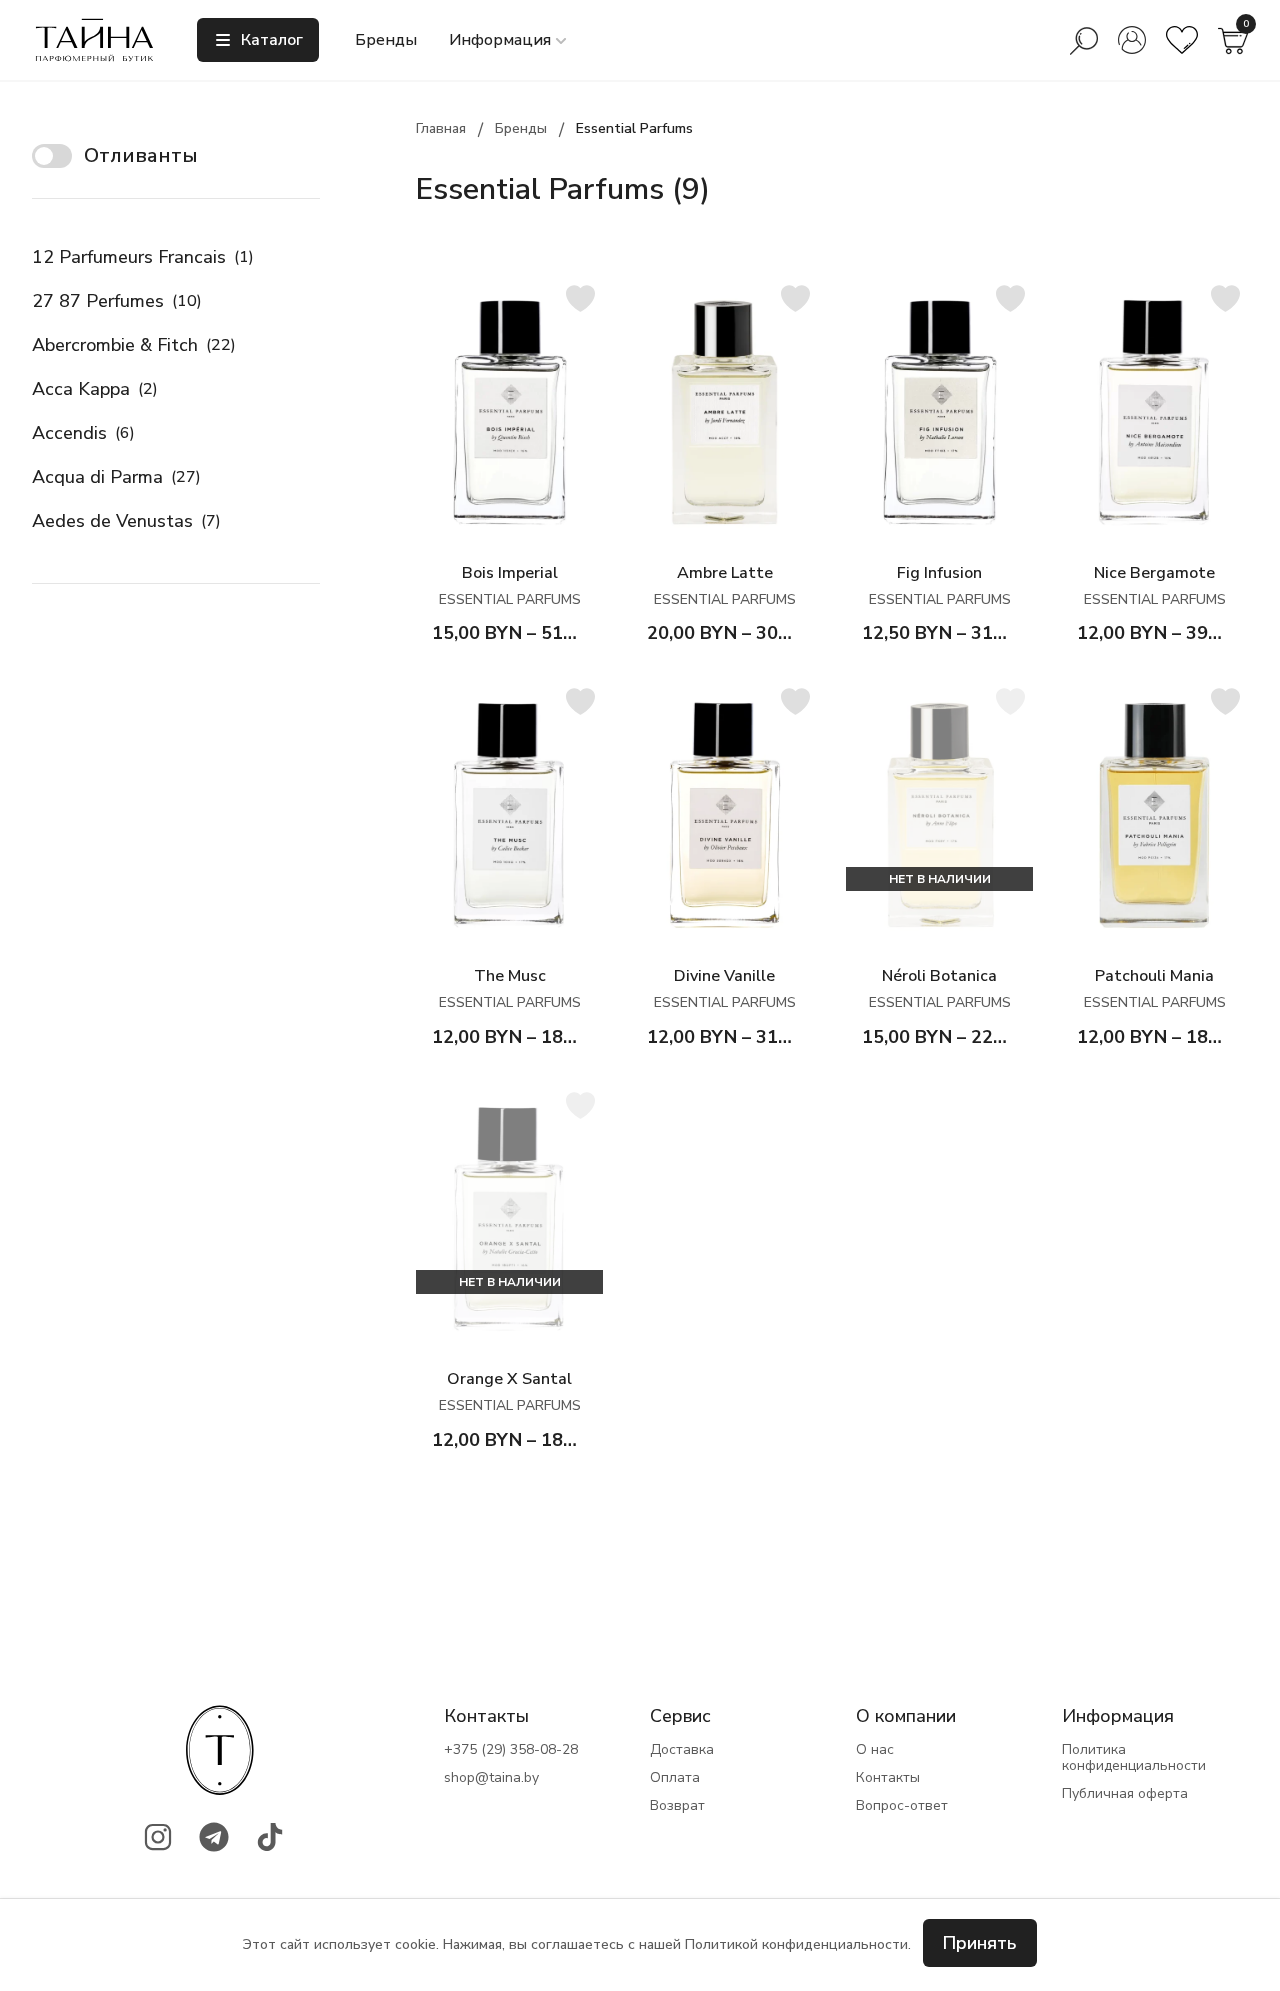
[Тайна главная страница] (94, 40)
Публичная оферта (1125, 1794)
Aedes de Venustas (126, 521)
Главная (441, 128)
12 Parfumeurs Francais (143, 257)
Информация (500, 40)
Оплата (675, 1778)
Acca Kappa (95, 389)
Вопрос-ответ (902, 1806)
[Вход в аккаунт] (1132, 40)
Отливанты (141, 155)
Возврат (677, 1806)
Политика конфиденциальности (1134, 1758)
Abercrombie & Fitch (134, 345)
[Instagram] (158, 1837)
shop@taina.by (491, 1778)
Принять (980, 1943)
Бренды (386, 40)
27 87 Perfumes (117, 301)
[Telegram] (214, 1837)
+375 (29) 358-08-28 (511, 1750)
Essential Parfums (634, 128)
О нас (875, 1750)
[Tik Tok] (270, 1837)
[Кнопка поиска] (1084, 40)
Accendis (83, 433)
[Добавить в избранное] (580, 298)
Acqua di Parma (116, 477)
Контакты (888, 1778)
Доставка (682, 1750)
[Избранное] (1182, 40)
